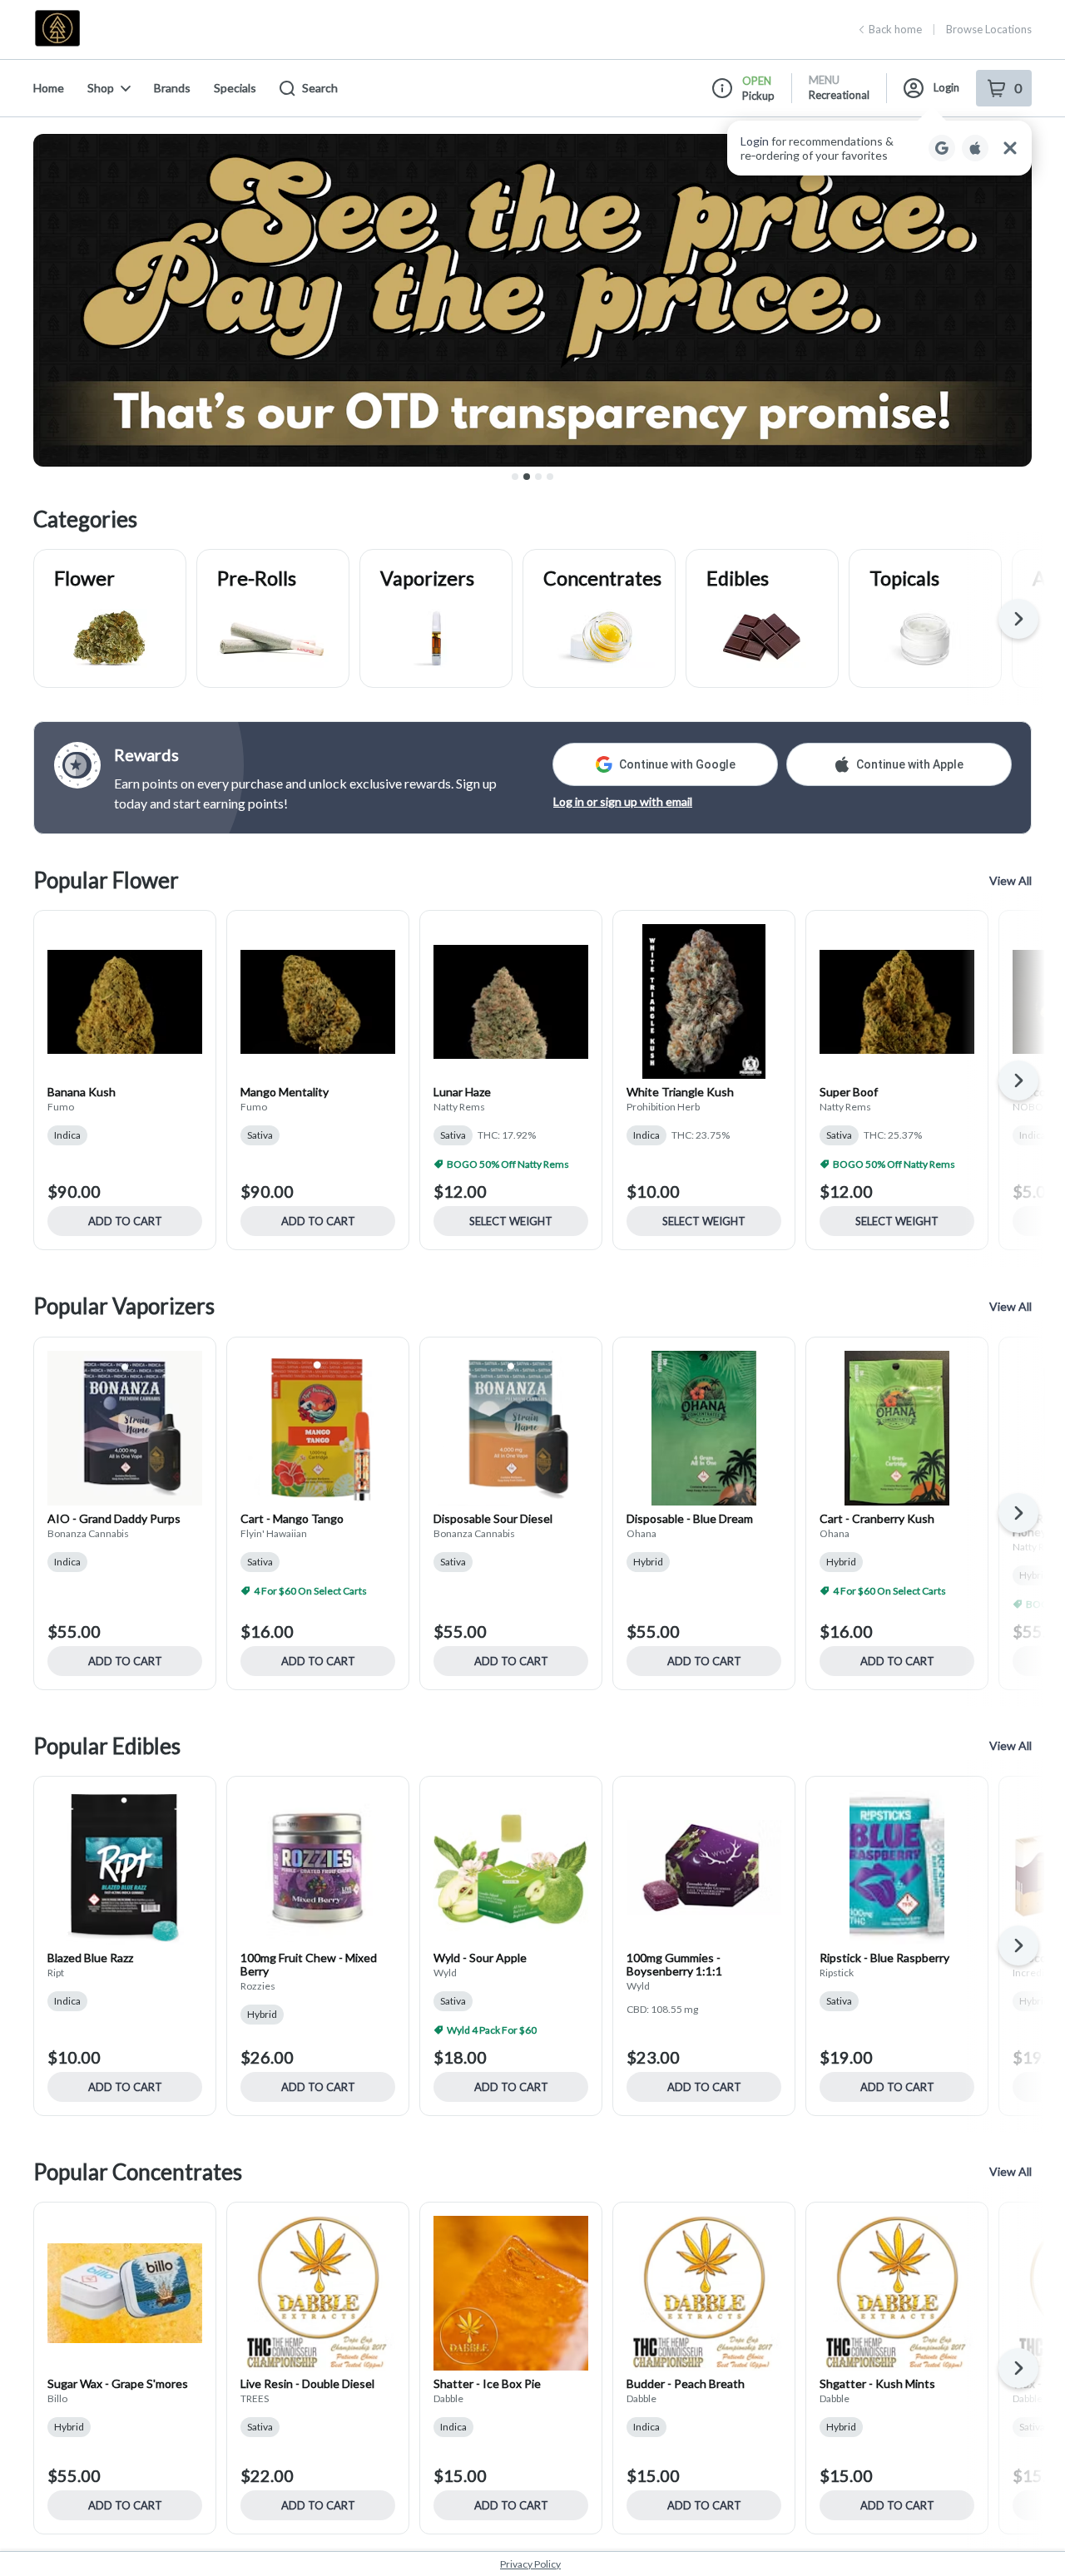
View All (1011, 880)
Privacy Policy (530, 2564)
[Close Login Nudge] (1010, 148)
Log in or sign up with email (623, 801)
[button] (879, 148)
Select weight (511, 1221)
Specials (235, 88)
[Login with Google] (942, 148)
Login (946, 87)
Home (49, 88)
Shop (101, 88)
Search (320, 88)
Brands (172, 88)
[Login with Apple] (975, 148)
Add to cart (125, 1221)
